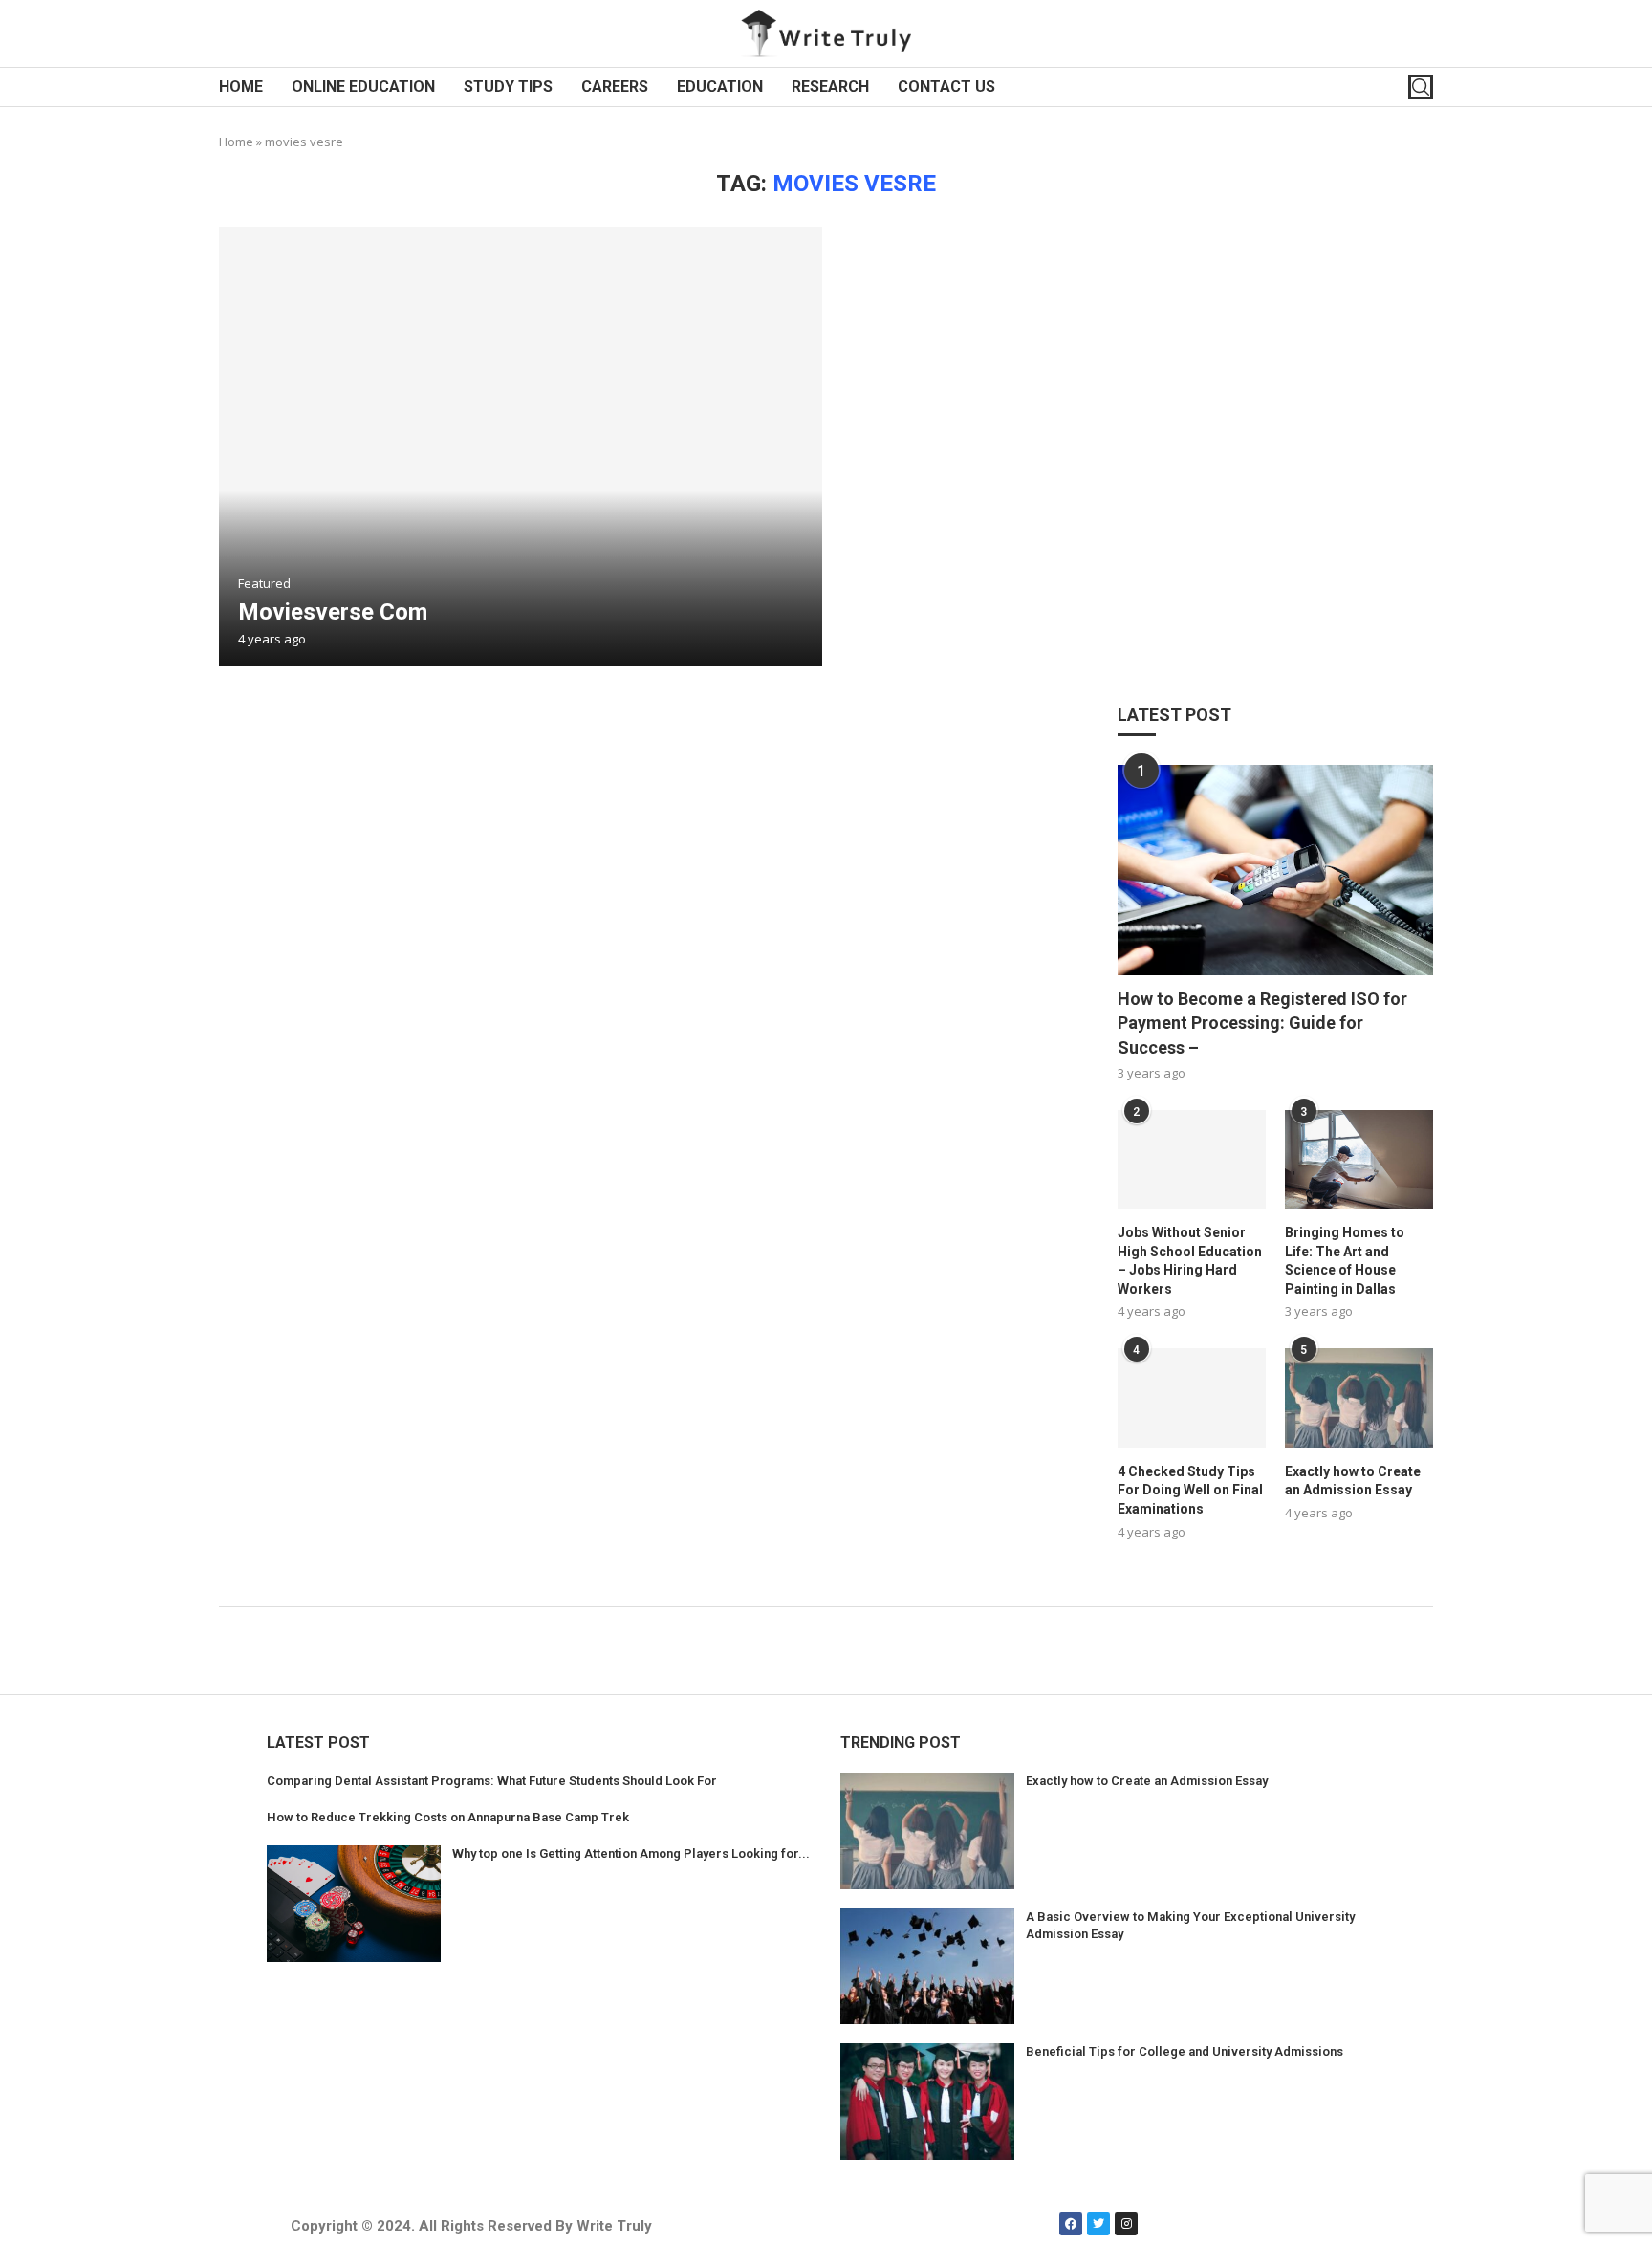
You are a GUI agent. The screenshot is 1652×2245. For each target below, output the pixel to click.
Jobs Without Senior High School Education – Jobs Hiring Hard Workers (1190, 1261)
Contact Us (946, 87)
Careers (615, 87)
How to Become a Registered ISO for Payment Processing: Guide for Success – (1262, 1023)
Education (720, 87)
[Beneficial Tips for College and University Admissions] (927, 2102)
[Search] (1421, 87)
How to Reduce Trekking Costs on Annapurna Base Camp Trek (448, 1817)
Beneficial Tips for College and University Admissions (1185, 2051)
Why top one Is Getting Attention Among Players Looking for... (631, 1853)
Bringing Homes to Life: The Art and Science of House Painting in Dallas (1345, 1261)
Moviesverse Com (333, 612)
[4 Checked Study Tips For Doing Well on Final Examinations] (1192, 1397)
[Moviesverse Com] (521, 447)
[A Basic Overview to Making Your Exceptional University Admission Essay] (927, 1967)
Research (830, 87)
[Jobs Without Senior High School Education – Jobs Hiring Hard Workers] (1192, 1159)
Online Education (363, 87)
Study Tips (508, 87)
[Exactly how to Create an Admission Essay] (1359, 1397)
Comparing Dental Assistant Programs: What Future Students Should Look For (492, 1781)
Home (241, 87)
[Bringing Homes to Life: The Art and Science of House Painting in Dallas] (1359, 1159)
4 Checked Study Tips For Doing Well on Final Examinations (1190, 1490)
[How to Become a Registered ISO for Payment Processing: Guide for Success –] (1275, 870)
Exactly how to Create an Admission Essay (1353, 1481)
